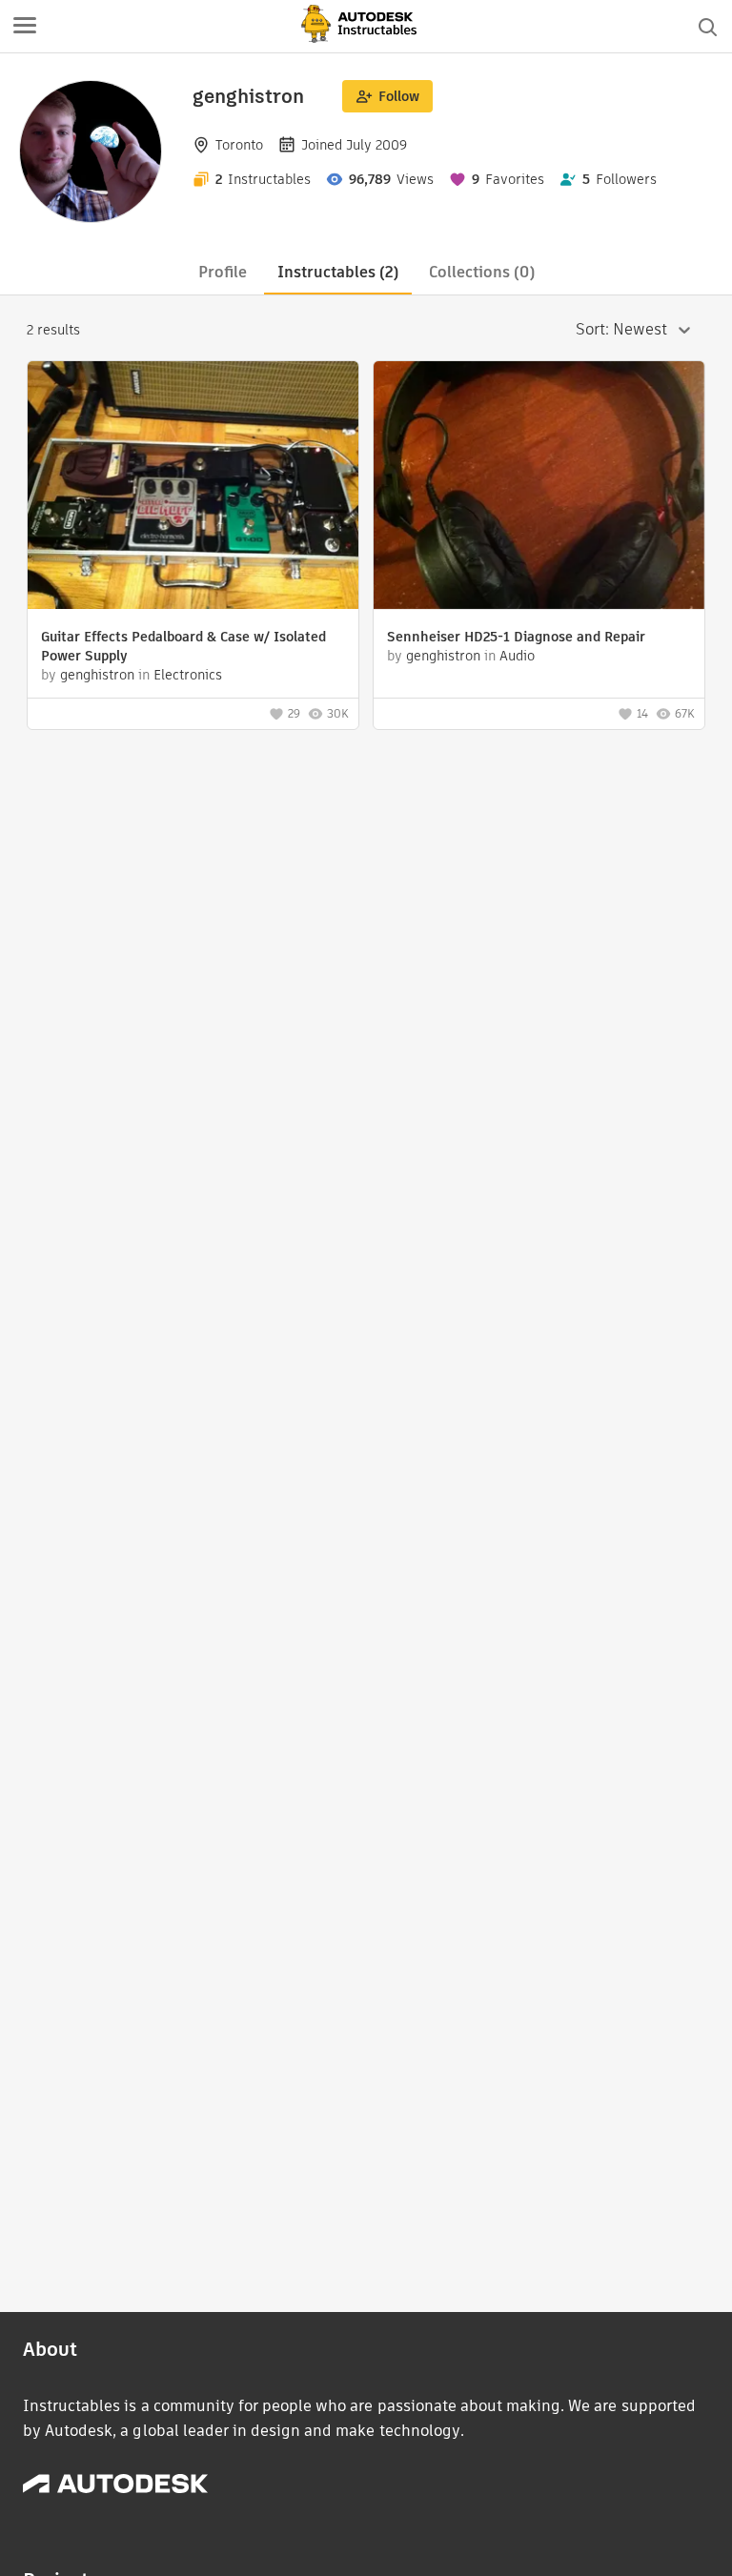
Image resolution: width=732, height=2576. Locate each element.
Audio (517, 656)
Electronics (188, 675)
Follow (399, 96)
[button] (25, 27)
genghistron (97, 675)
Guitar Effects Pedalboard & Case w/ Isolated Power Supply (183, 646)
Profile (223, 272)
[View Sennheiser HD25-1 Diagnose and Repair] (539, 487)
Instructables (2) (338, 272)
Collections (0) (482, 272)
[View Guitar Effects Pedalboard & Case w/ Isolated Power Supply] (193, 487)
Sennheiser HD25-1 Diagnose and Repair (516, 637)
